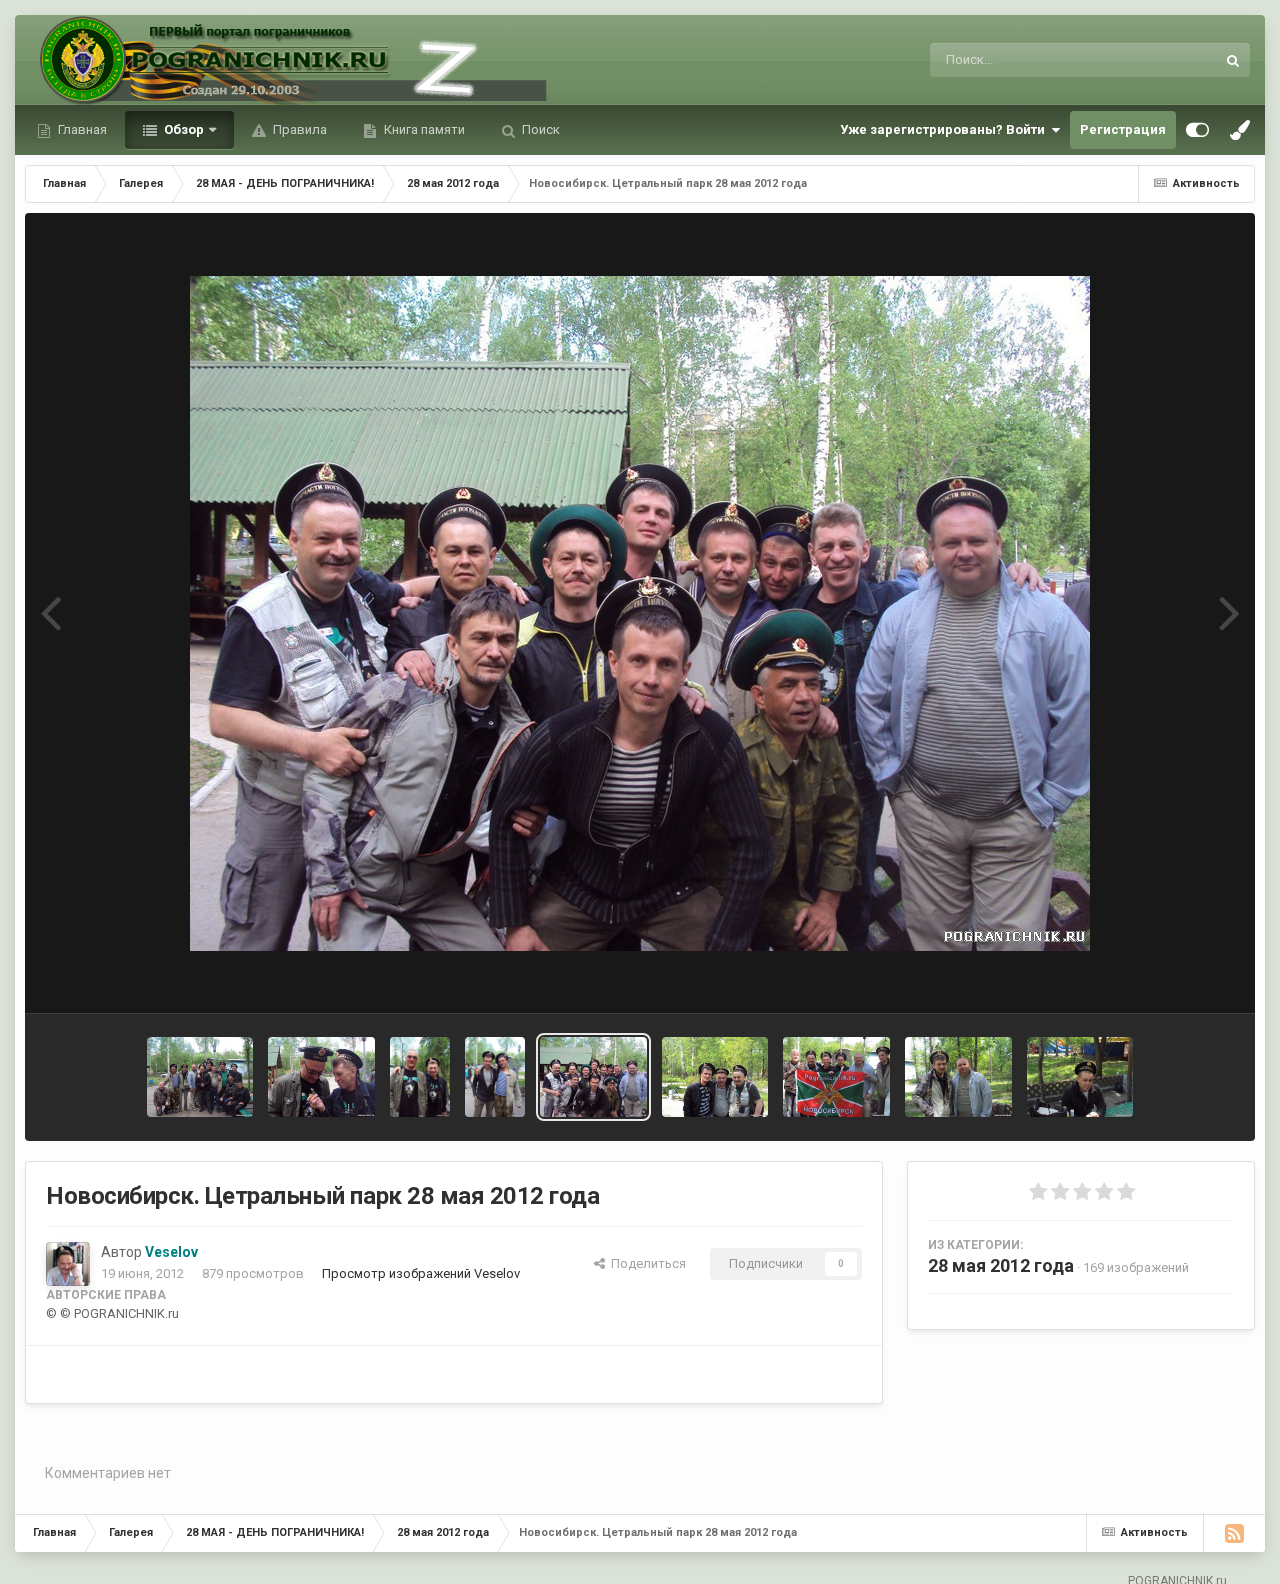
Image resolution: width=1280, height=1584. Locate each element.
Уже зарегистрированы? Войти (945, 129)
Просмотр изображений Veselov (421, 1273)
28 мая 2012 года (1001, 1265)
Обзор (182, 129)
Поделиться (645, 1263)
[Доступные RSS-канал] (1234, 1533)
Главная (81, 129)
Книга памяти (423, 129)
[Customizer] (1197, 130)
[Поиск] (1233, 60)
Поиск (539, 129)
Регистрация (1123, 129)
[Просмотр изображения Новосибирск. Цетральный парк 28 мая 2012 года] (200, 1077)
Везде (1171, 60)
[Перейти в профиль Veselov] (68, 1264)
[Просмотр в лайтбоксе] (640, 613)
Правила (298, 129)
